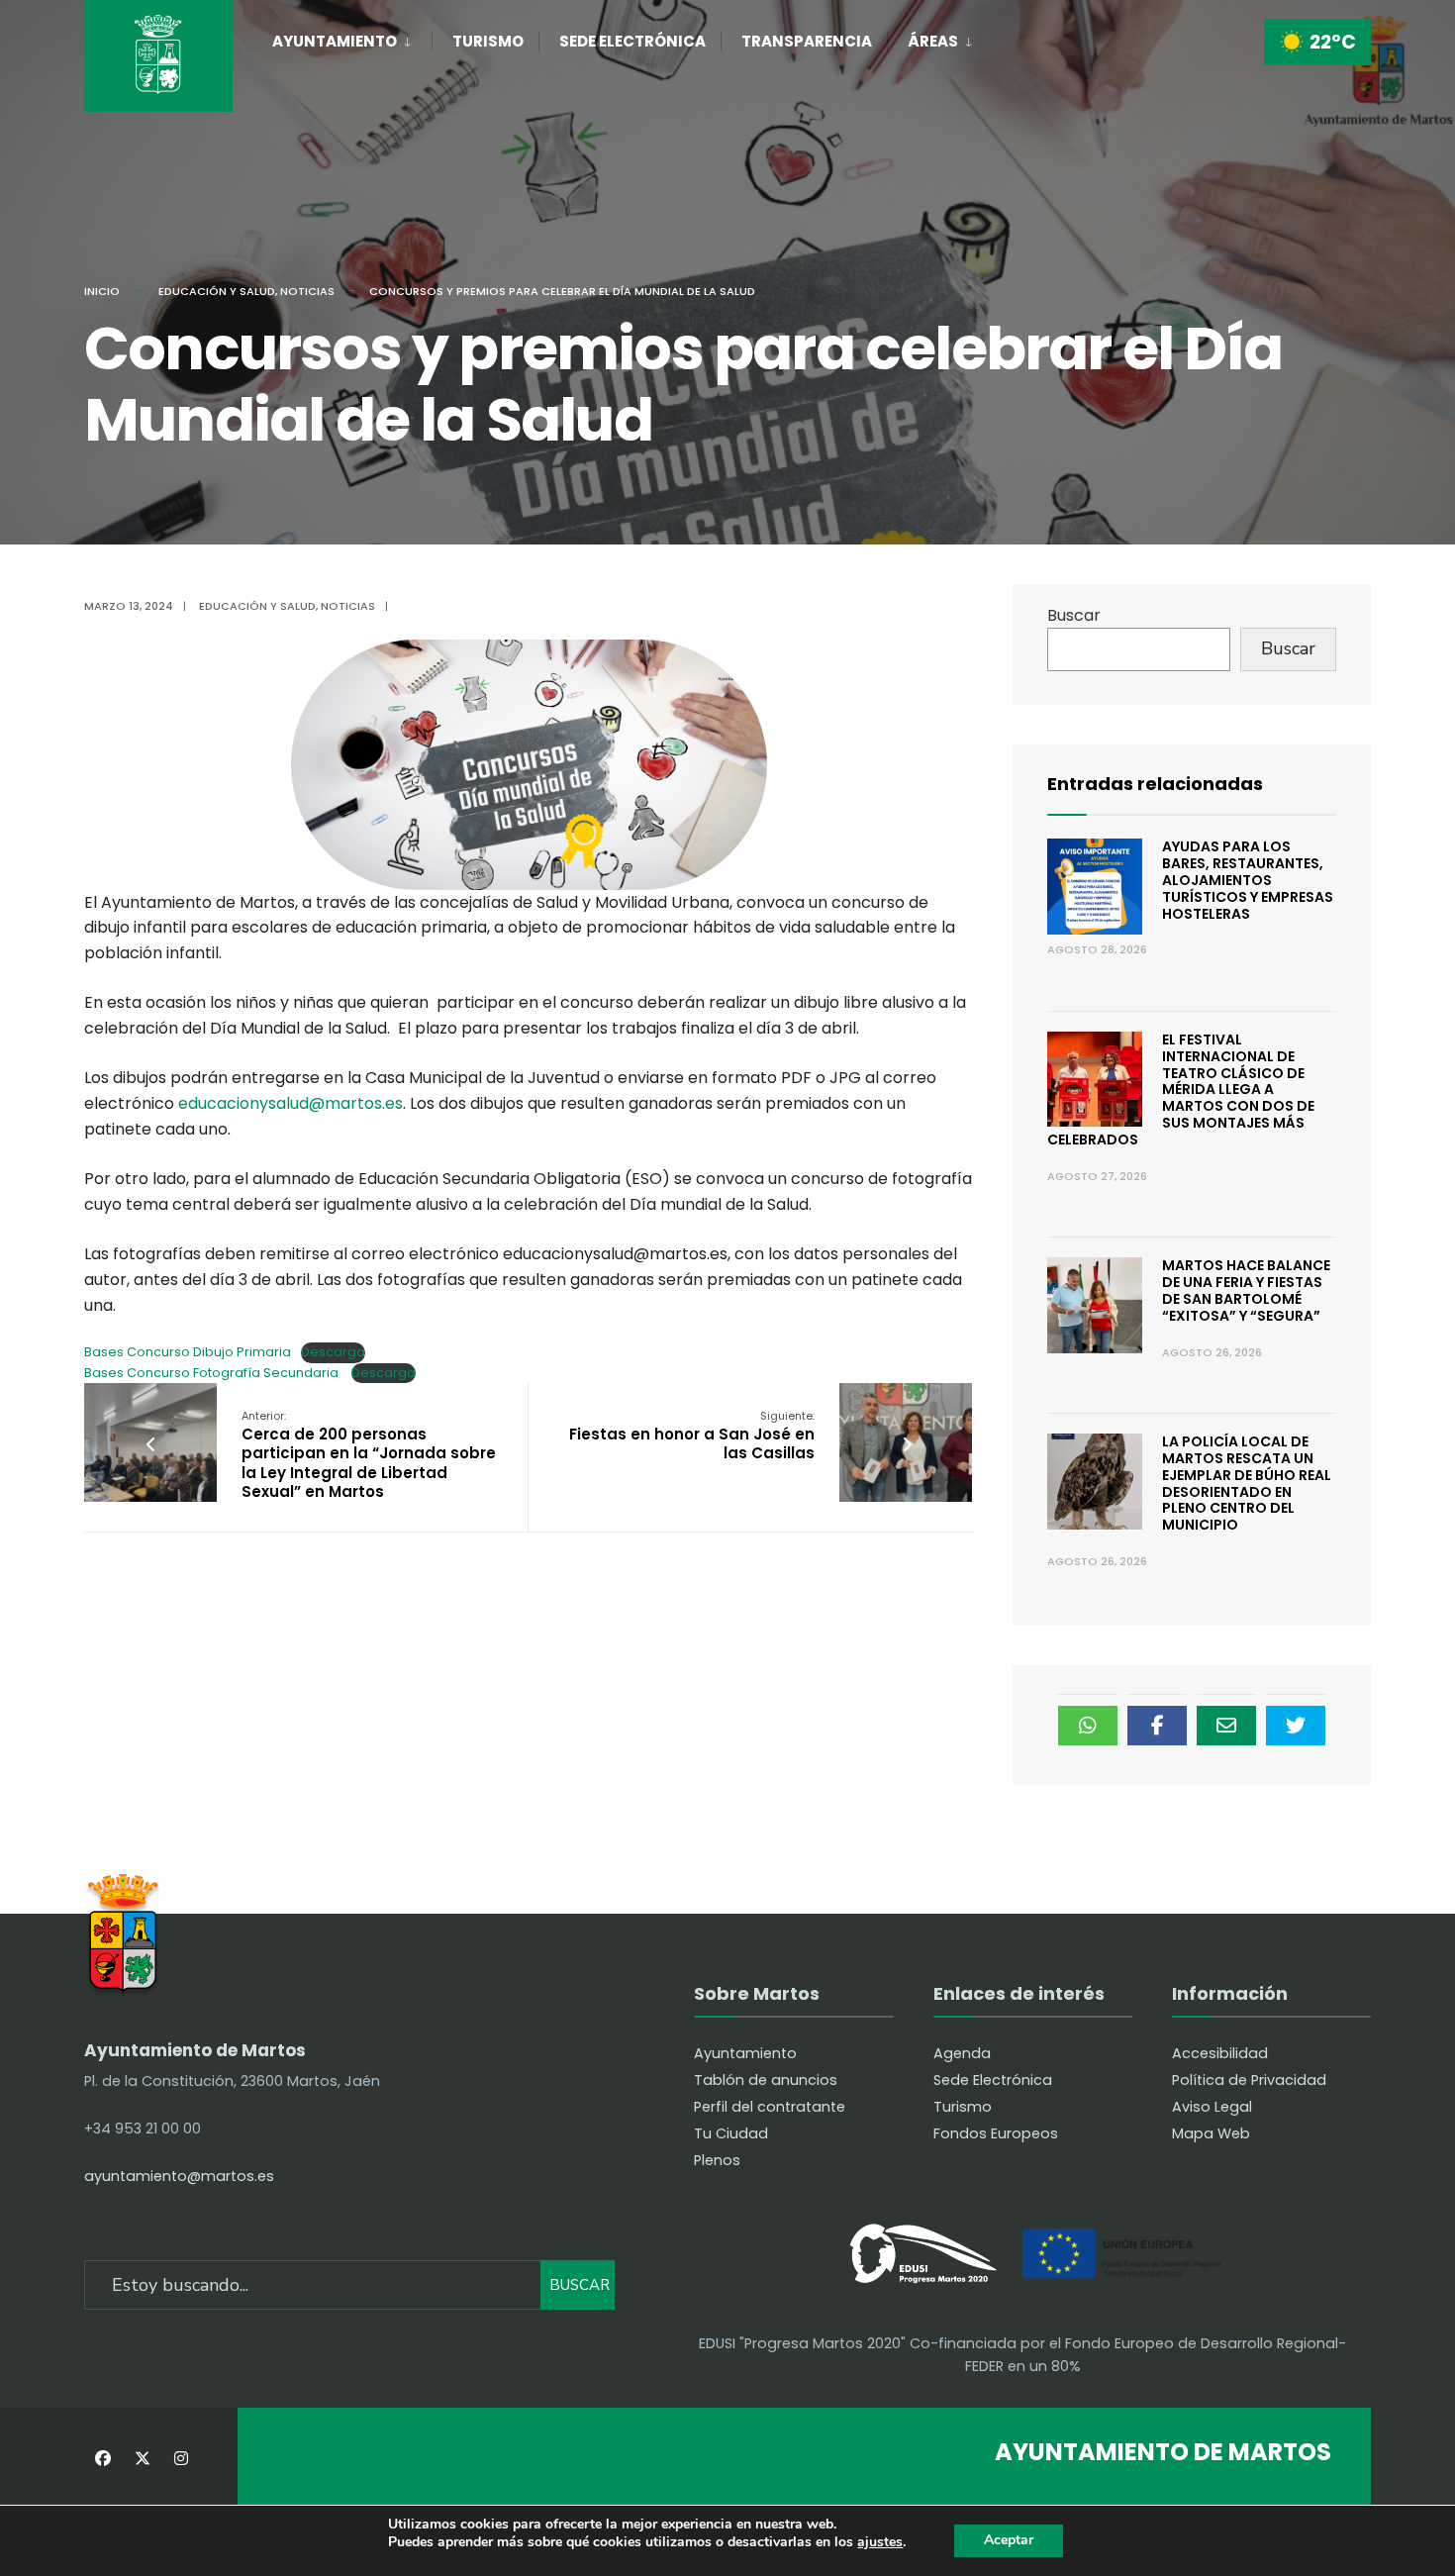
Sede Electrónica (632, 41)
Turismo (488, 41)
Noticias (307, 291)
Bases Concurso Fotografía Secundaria (213, 1373)
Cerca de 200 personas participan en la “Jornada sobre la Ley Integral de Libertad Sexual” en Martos (369, 1455)
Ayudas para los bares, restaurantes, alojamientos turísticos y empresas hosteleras (1248, 880)
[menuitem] (352, 38)
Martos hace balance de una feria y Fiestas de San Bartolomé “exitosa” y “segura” (1246, 1290)
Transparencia (807, 41)
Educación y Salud (217, 291)
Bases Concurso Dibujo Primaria (188, 1352)
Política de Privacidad (1249, 2080)
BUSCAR (580, 2285)
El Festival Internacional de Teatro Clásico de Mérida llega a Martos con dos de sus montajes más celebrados (1181, 1090)
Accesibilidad (1220, 2053)
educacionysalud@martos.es (291, 1103)
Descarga (333, 1352)
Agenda (962, 2053)
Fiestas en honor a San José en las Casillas (692, 1436)
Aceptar (1009, 2540)
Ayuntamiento (335, 41)
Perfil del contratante (770, 2107)
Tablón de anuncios (766, 2080)
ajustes (880, 2543)
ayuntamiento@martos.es (179, 2176)
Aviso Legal (1212, 2107)
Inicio (102, 291)
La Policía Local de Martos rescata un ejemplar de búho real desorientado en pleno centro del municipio (1247, 1483)
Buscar (1074, 615)
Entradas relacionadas (1155, 784)
